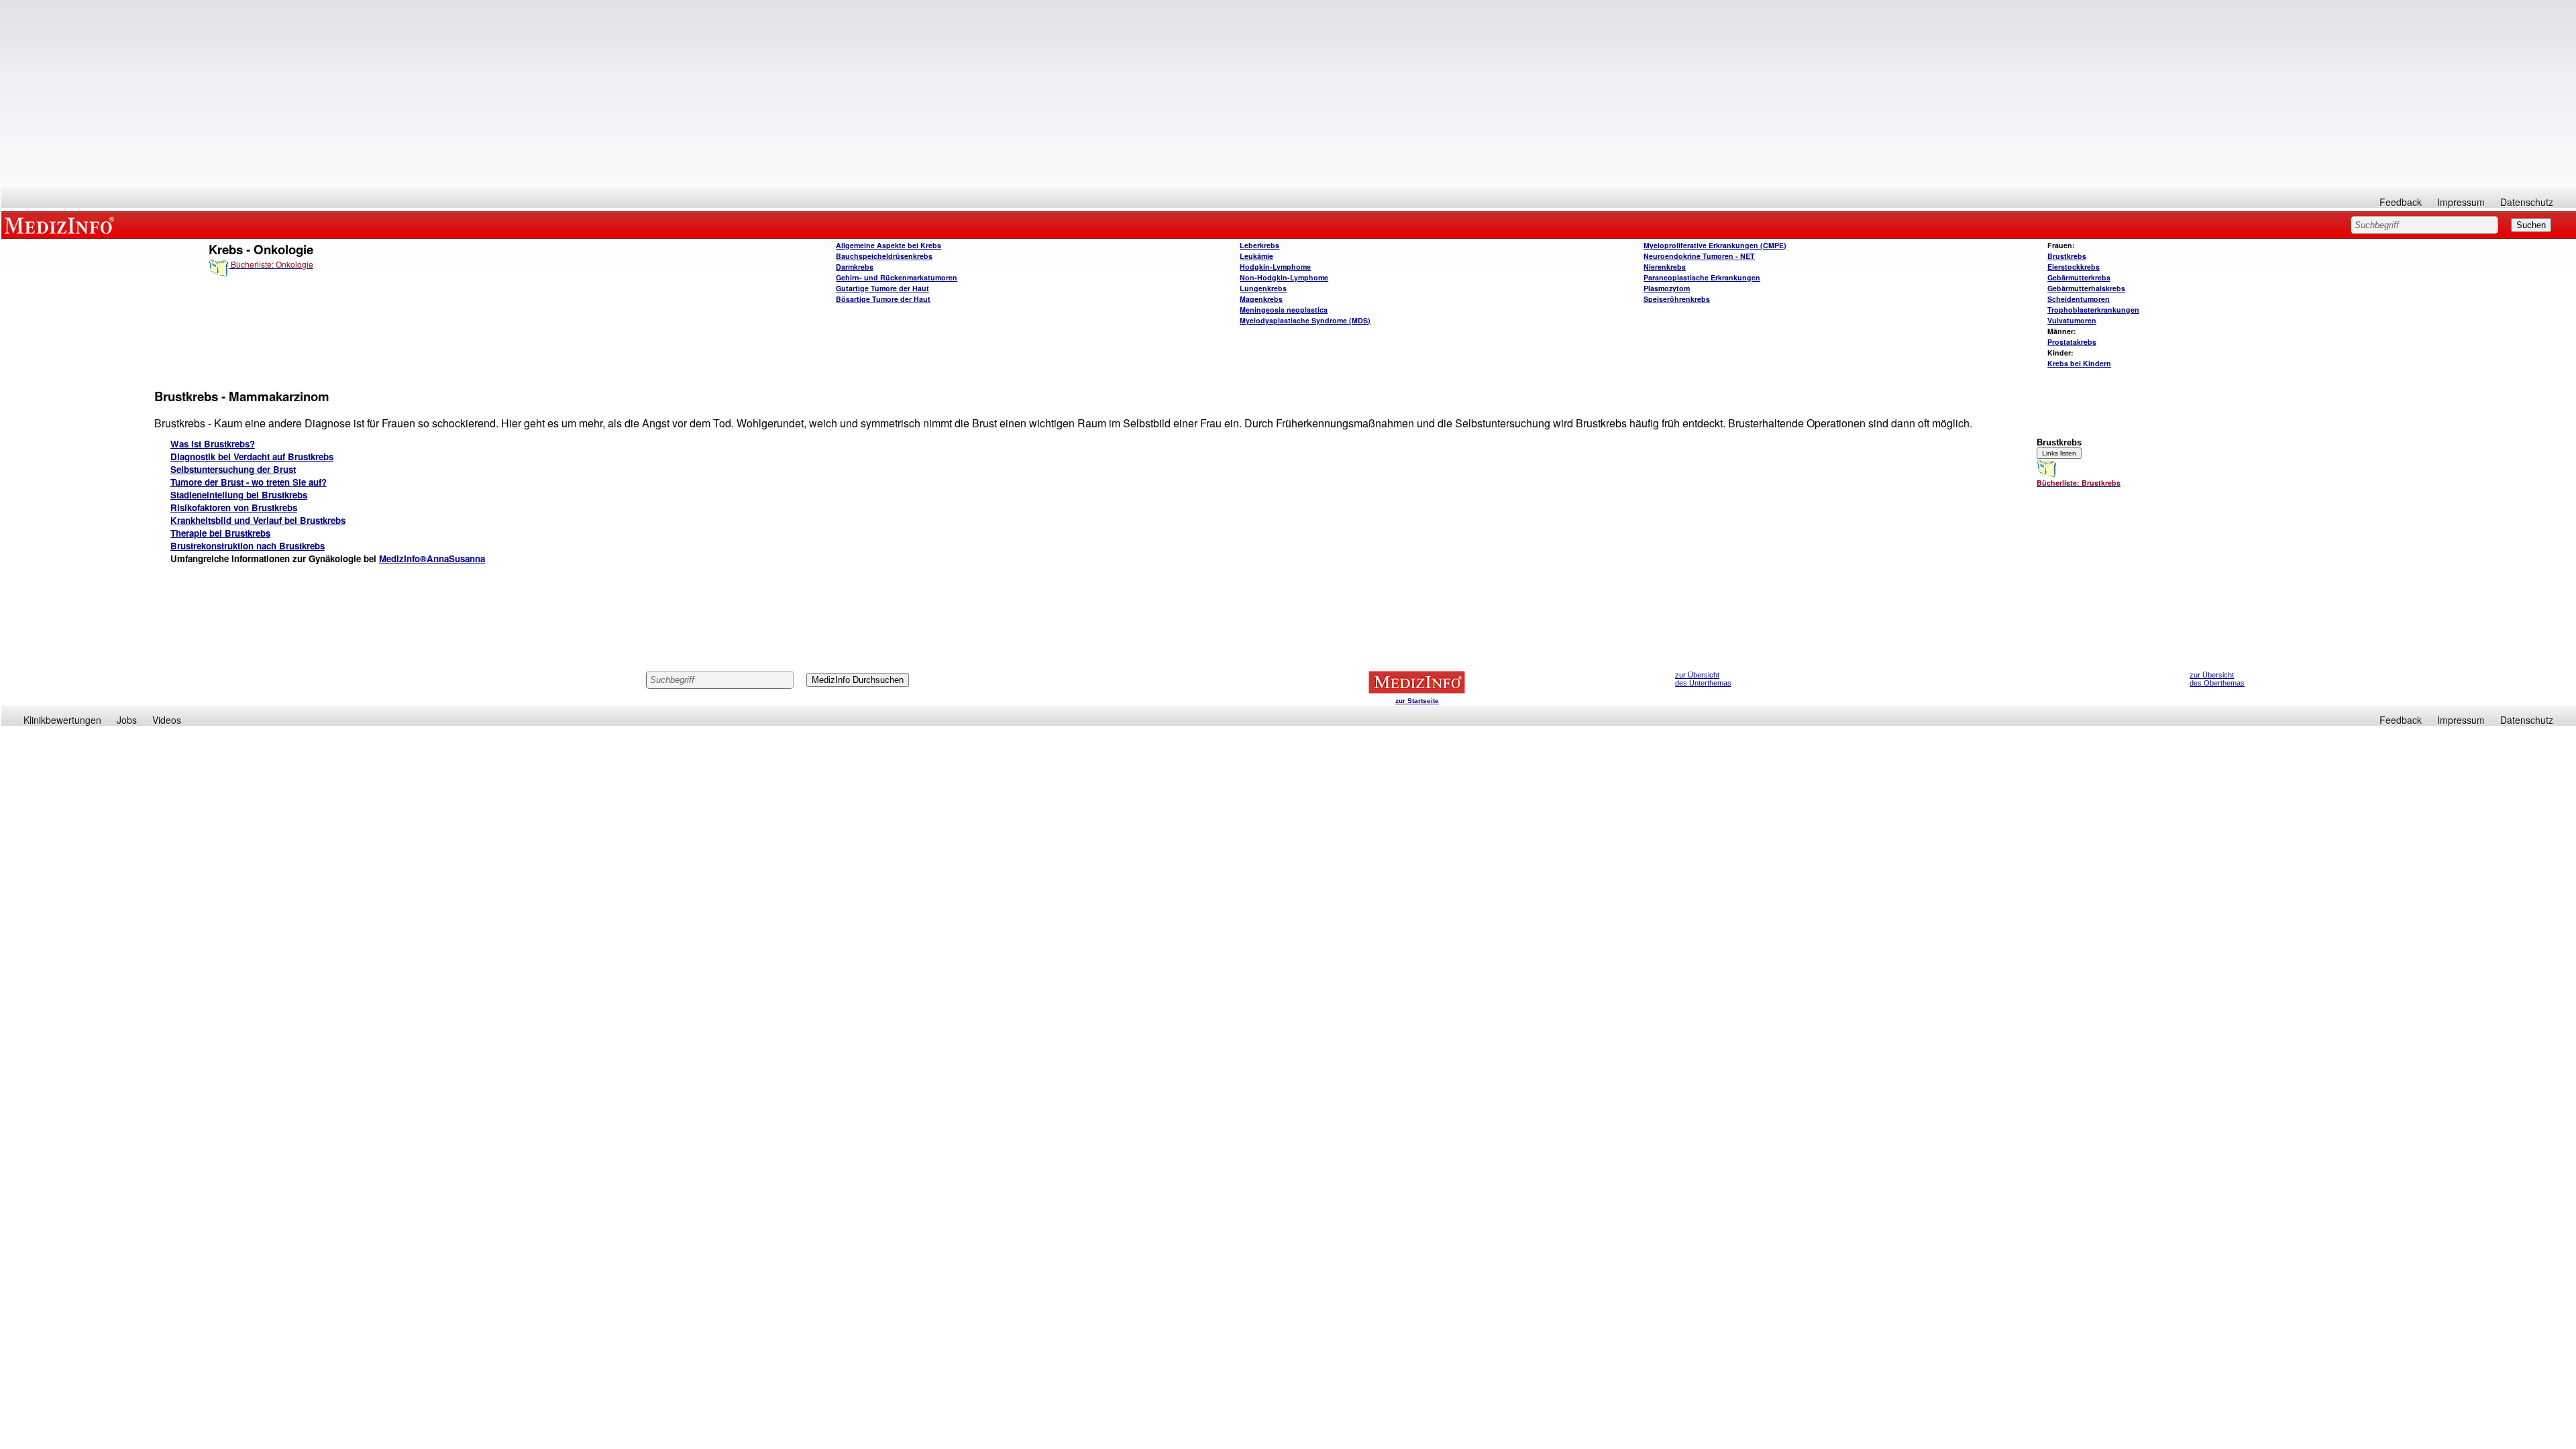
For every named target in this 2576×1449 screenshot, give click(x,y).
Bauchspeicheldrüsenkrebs (884, 256)
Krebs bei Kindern (2079, 363)
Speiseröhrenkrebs (1677, 299)
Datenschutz (2527, 202)
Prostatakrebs (2072, 342)
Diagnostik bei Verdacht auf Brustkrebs (252, 457)
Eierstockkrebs (2074, 267)
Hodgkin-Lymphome (1275, 267)
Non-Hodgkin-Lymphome (1284, 277)
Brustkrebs (2067, 256)
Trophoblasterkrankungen (2093, 310)
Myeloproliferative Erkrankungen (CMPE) (1715, 245)
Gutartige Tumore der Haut (882, 288)
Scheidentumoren (2079, 299)
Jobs (127, 720)
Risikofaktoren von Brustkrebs (234, 507)
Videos (167, 720)
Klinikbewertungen (62, 720)
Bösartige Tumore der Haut (883, 299)
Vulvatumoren (2072, 320)
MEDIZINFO (62, 225)
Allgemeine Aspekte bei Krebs (889, 245)
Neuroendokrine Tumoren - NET (1699, 256)
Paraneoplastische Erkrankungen (1702, 277)
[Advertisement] (1289, 94)
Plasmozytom (1667, 288)
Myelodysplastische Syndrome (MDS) (1305, 320)
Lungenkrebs (1263, 288)
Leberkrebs (1259, 245)
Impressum (2461, 202)
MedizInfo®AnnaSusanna (432, 558)
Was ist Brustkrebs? (213, 444)
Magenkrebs (1261, 299)
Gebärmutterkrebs (2079, 277)
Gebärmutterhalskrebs (2086, 288)
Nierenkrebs (1665, 267)
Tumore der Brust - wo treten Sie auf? (249, 482)
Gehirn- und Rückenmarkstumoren (897, 277)
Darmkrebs (855, 267)
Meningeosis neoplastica (1284, 310)
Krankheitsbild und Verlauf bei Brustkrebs (258, 520)
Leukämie (1256, 256)
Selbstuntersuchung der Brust (233, 469)
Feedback (2401, 202)
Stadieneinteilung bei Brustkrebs (239, 495)
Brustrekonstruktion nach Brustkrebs (248, 546)
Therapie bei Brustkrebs (220, 533)
